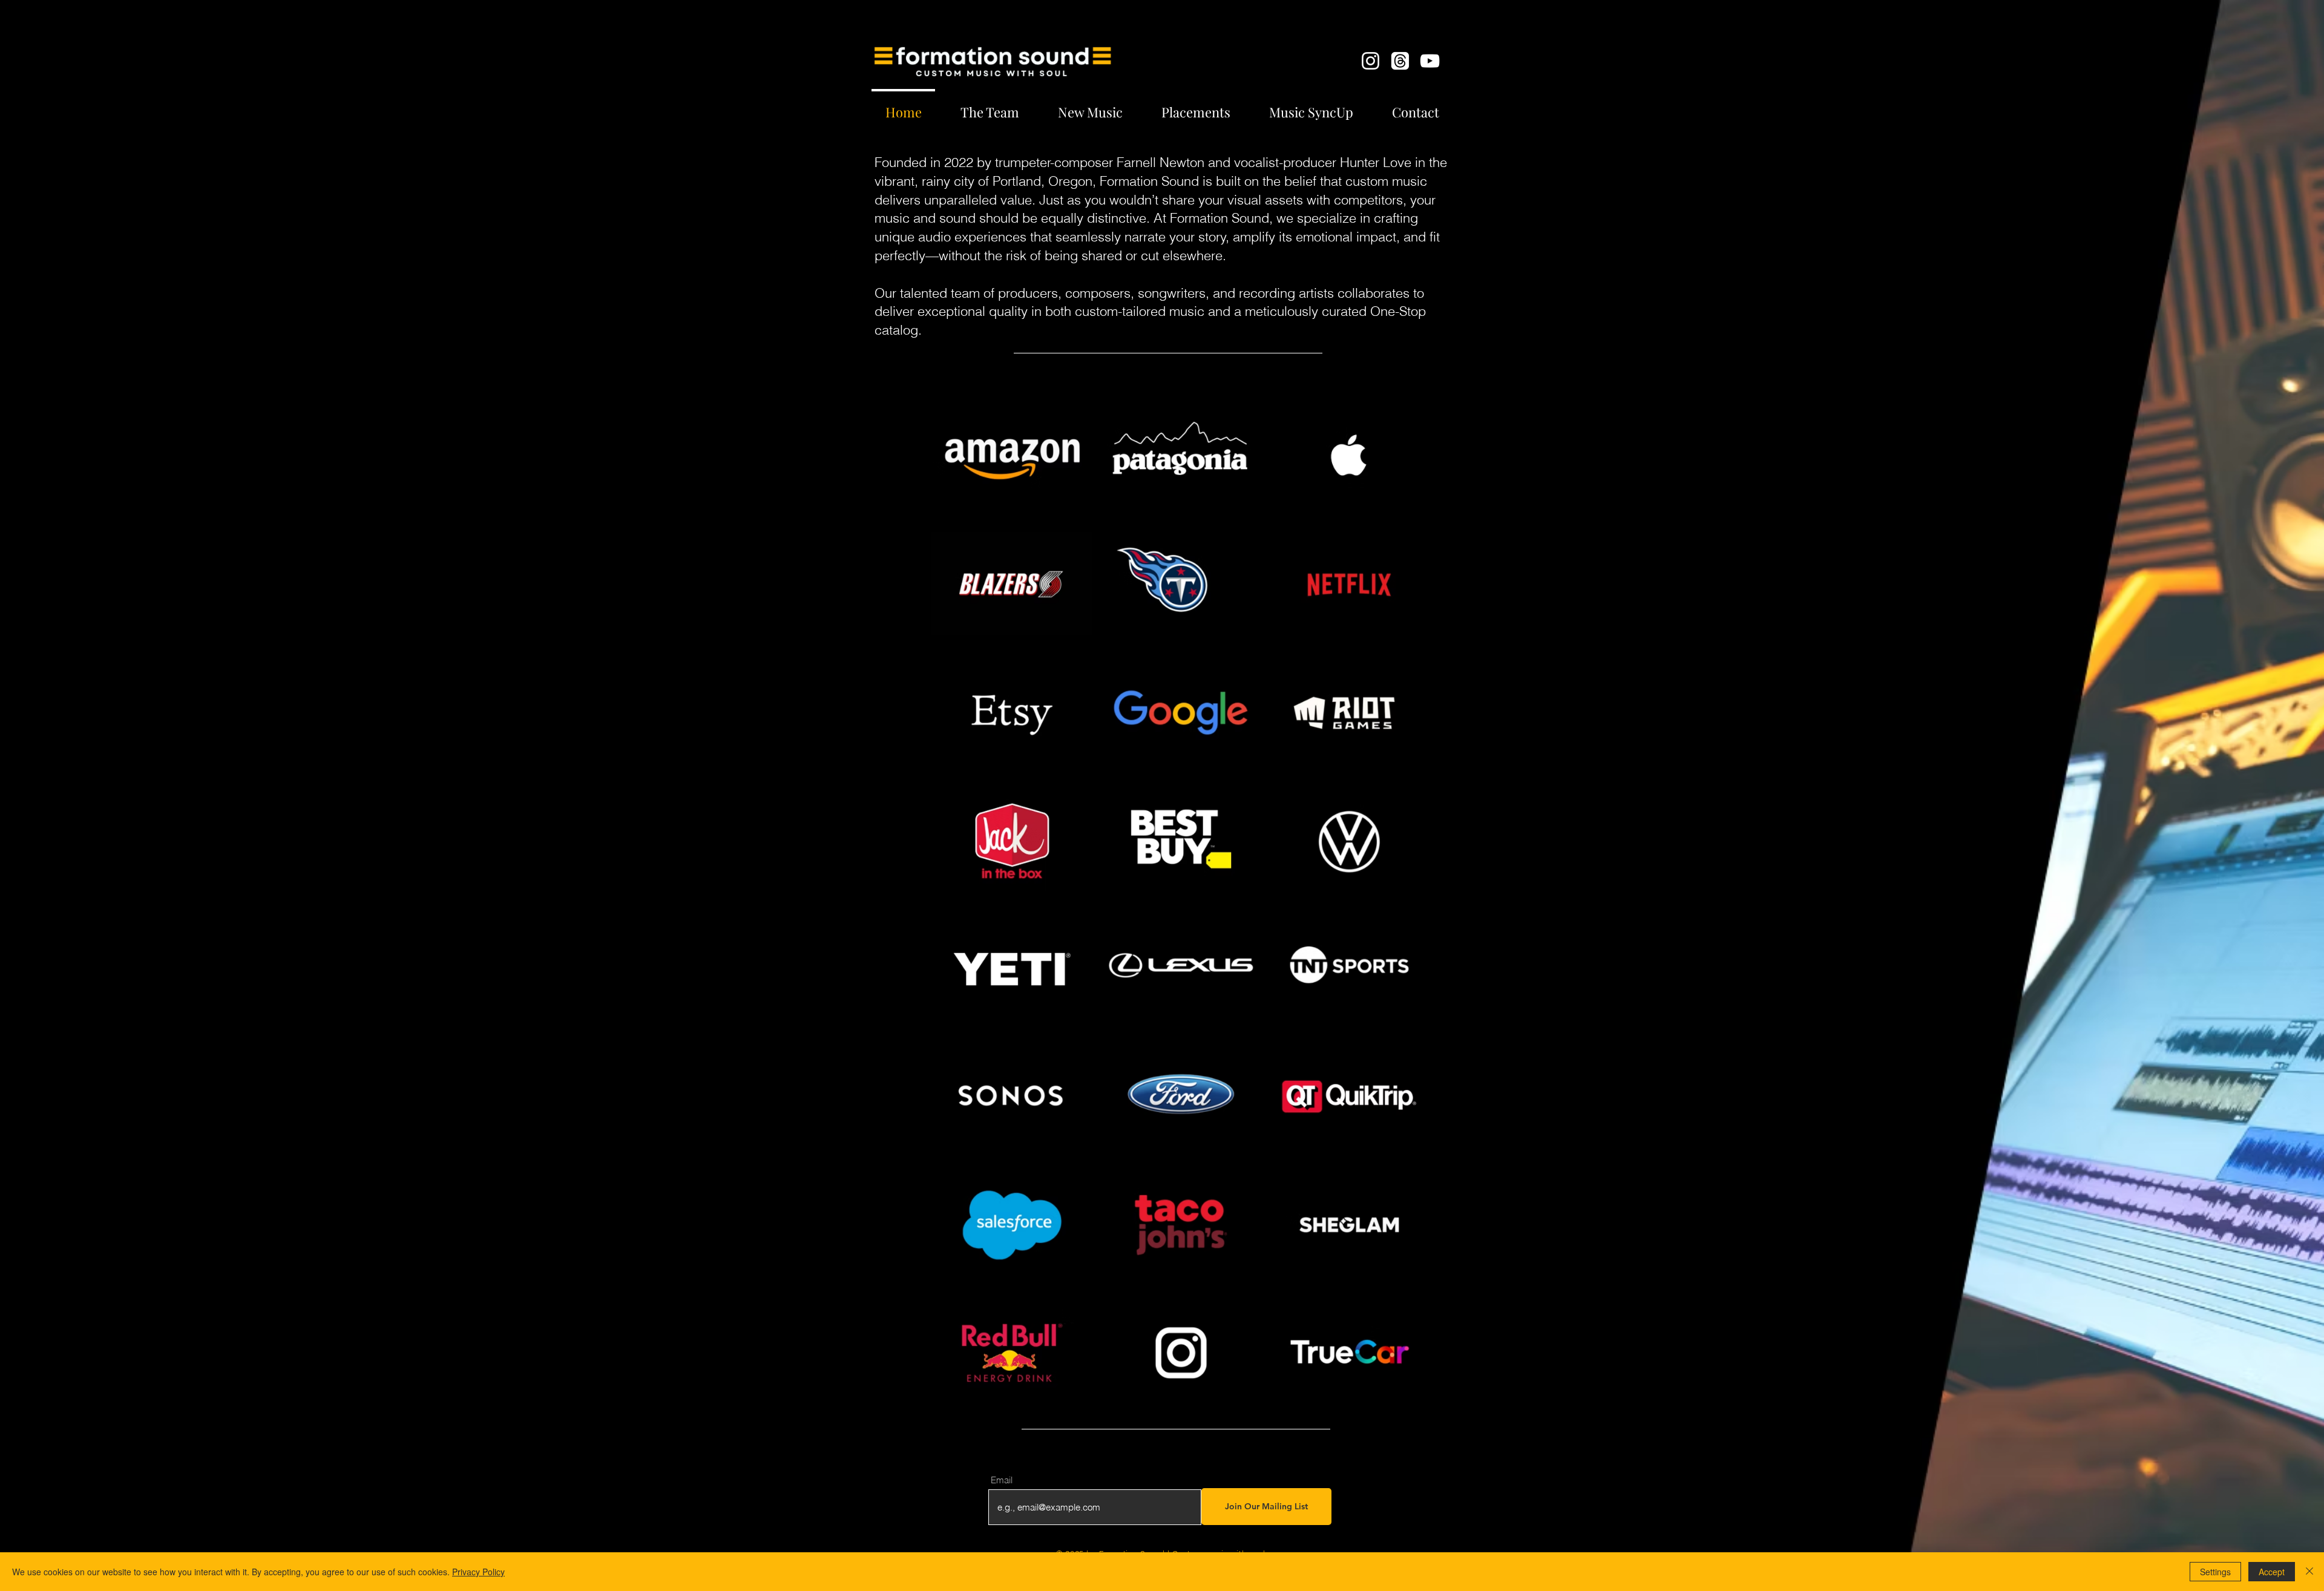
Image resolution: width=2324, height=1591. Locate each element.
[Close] (2309, 1572)
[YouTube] (1430, 61)
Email (1002, 1480)
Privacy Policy (478, 1572)
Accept (2272, 1572)
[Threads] (1400, 61)
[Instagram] (1370, 61)
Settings (2215, 1572)
